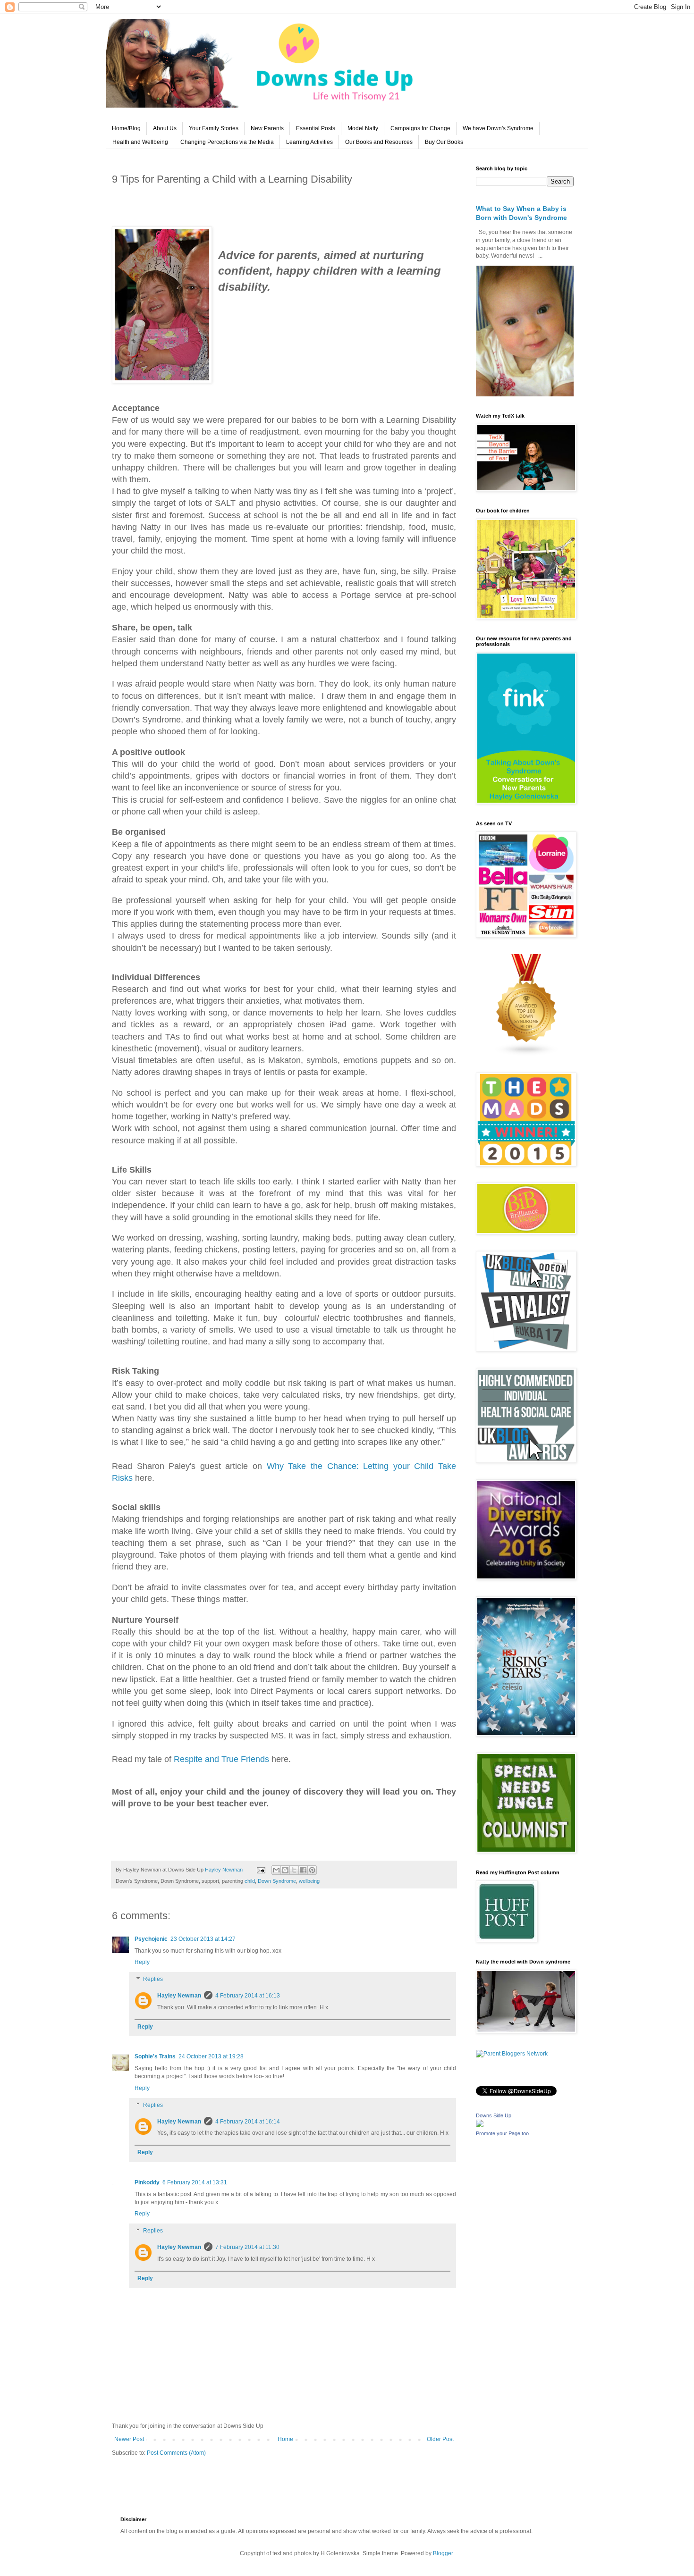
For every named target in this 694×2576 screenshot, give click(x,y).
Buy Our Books (444, 142)
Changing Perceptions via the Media (227, 142)
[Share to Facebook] (303, 1870)
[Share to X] (294, 1870)
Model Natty (363, 128)
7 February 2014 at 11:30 (247, 2247)
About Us (165, 128)
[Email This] (276, 1870)
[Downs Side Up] (480, 2125)
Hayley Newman (179, 1996)
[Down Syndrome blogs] (527, 1054)
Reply (142, 1962)
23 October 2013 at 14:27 (203, 1939)
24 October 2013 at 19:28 (211, 2056)
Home (285, 2439)
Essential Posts (316, 128)
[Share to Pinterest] (312, 1870)
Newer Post (129, 2439)
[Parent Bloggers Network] (512, 2054)
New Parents (267, 128)
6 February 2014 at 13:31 (195, 2182)
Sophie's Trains (155, 2056)
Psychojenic (151, 1939)
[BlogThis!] (285, 1870)
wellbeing (309, 1881)
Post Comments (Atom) (176, 2453)
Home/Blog (126, 128)
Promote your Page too (502, 2133)
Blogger (443, 2553)
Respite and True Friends (221, 1759)
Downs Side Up (494, 2115)
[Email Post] (261, 1870)
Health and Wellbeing (140, 142)
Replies (153, 1979)
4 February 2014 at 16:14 (248, 2122)
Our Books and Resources (379, 142)
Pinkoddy (147, 2182)
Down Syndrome (277, 1881)
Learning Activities (309, 142)
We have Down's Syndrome (498, 128)
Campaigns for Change (420, 128)
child (250, 1881)
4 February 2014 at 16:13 (248, 1996)
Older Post (440, 2439)
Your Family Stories (214, 128)
